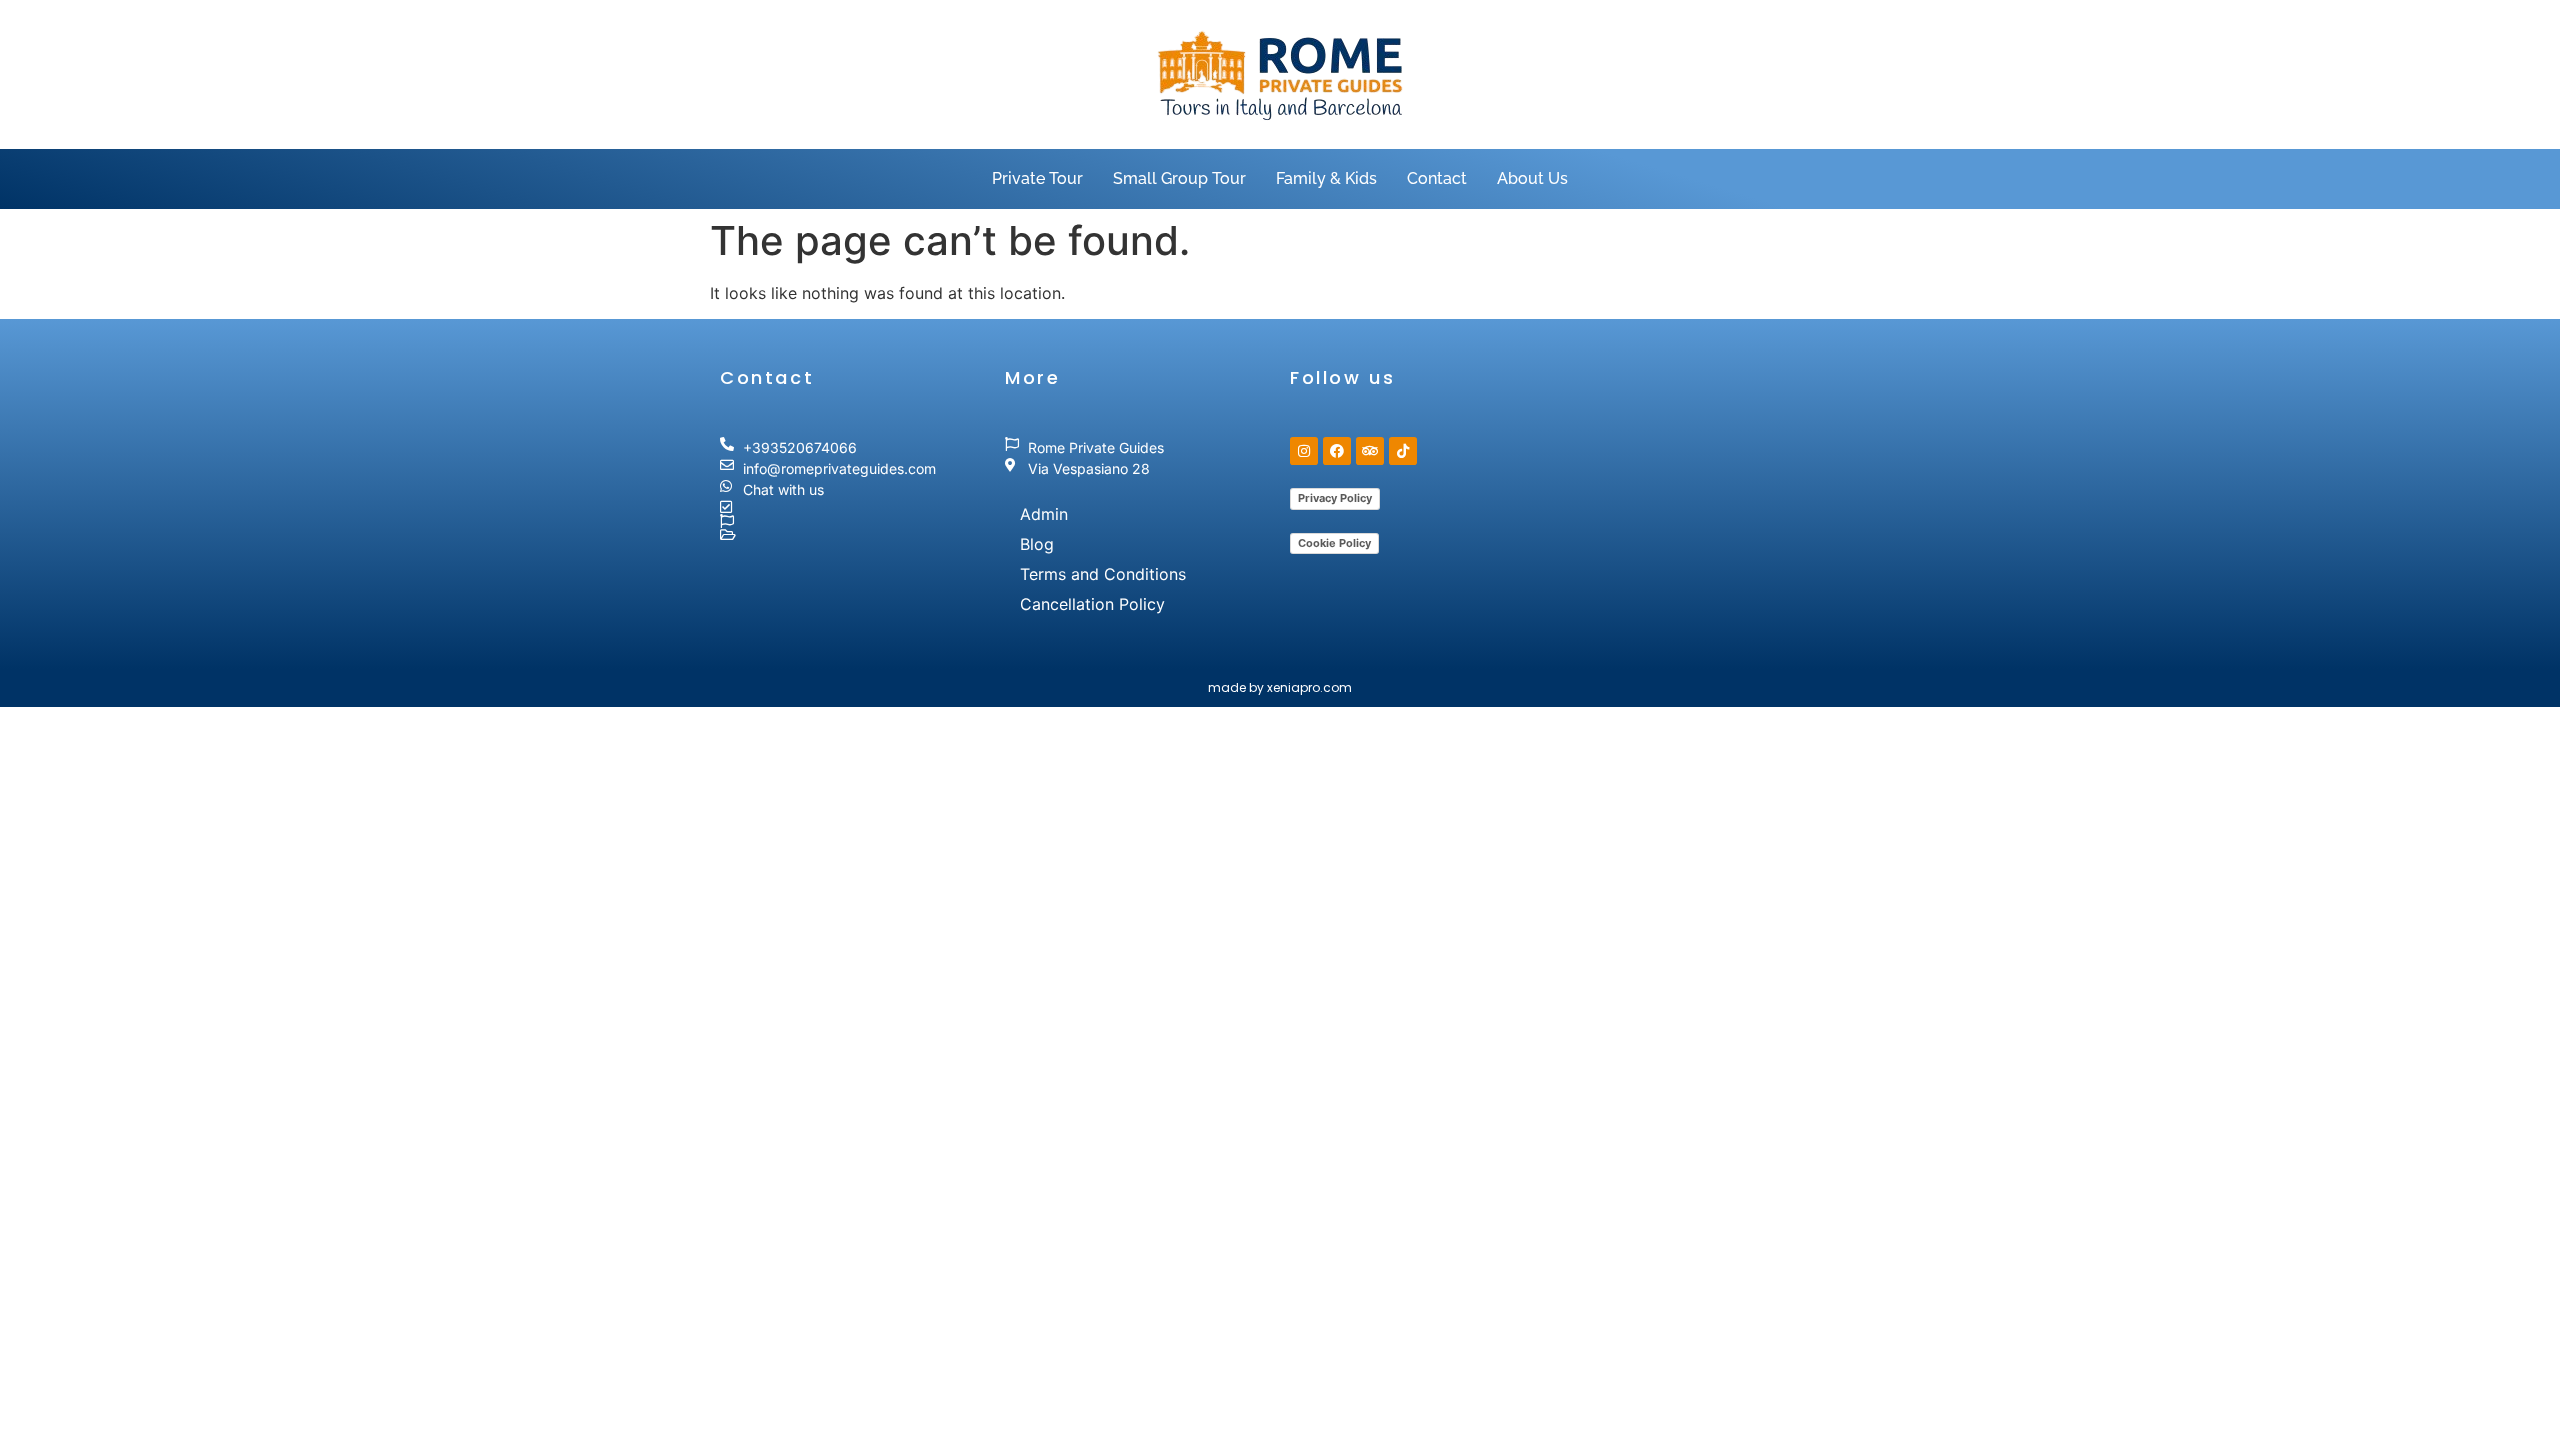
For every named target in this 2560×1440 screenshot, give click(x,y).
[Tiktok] (1403, 451)
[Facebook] (1337, 451)
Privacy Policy (1335, 498)
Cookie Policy (1334, 543)
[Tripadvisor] (1370, 451)
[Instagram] (1304, 451)
